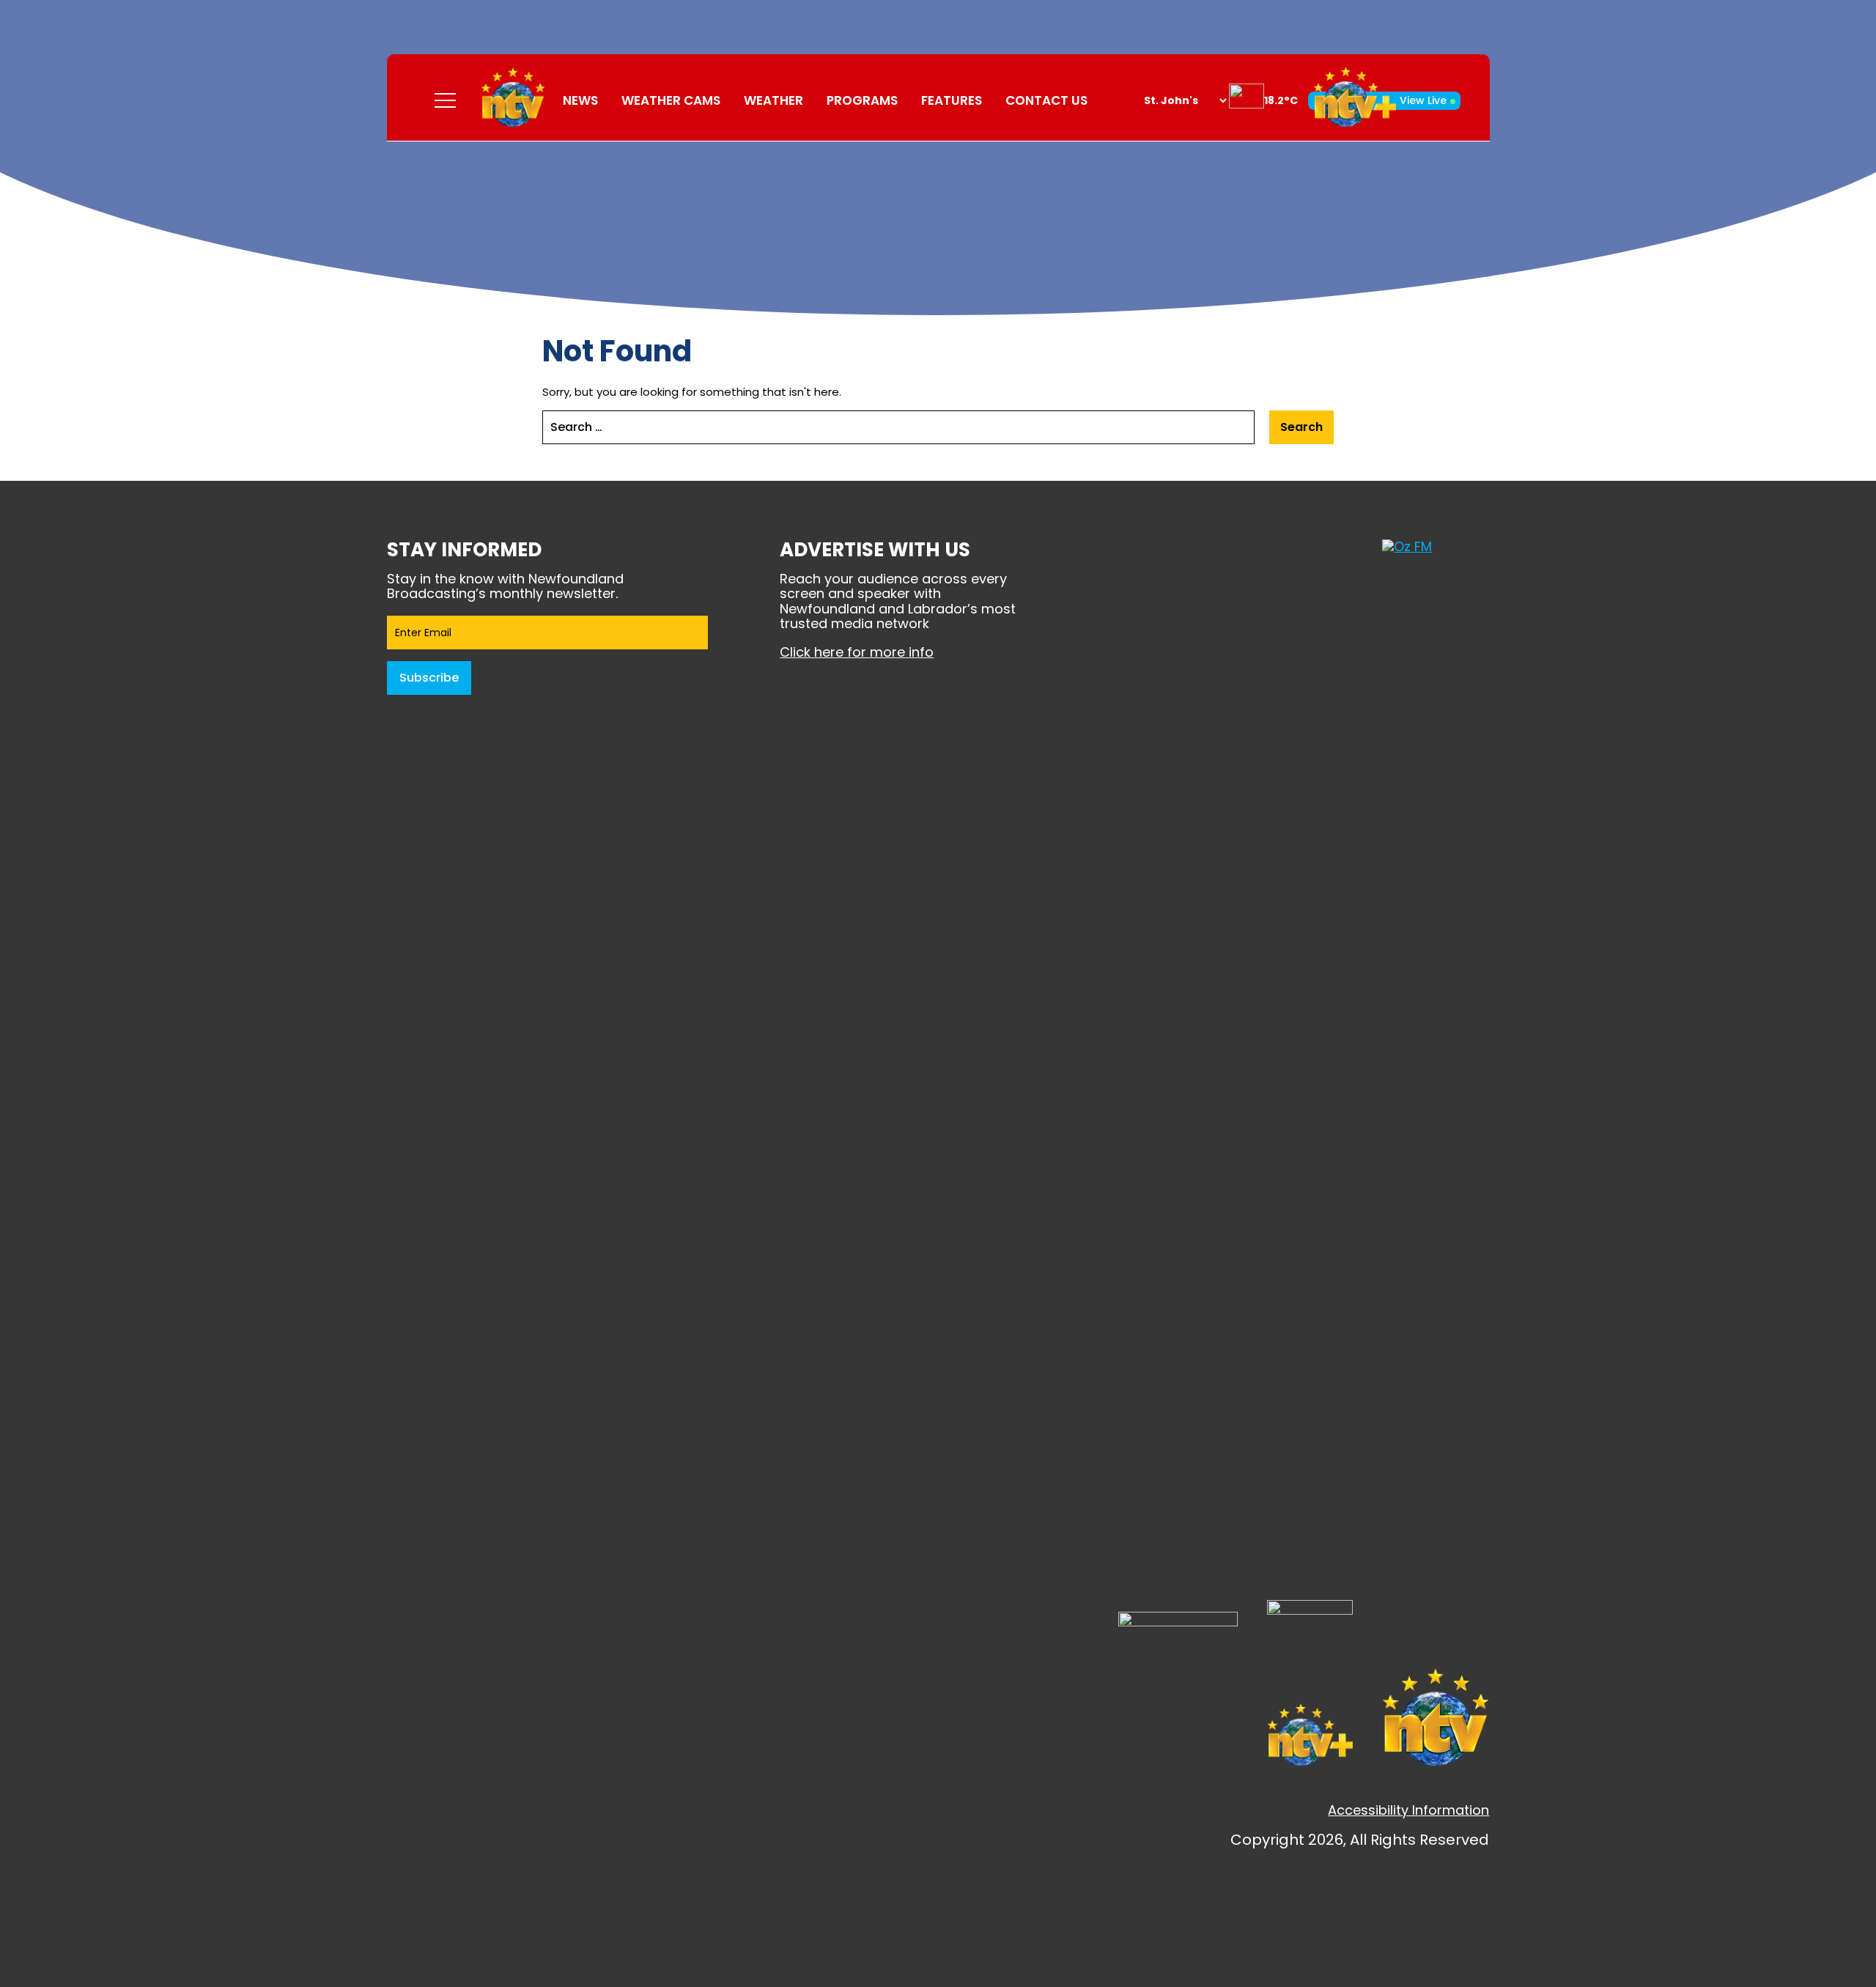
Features (952, 100)
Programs (862, 100)
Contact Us (1046, 100)
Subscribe (429, 678)
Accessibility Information (1408, 1810)
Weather (773, 100)
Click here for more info (857, 652)
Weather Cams (671, 100)
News (580, 100)
